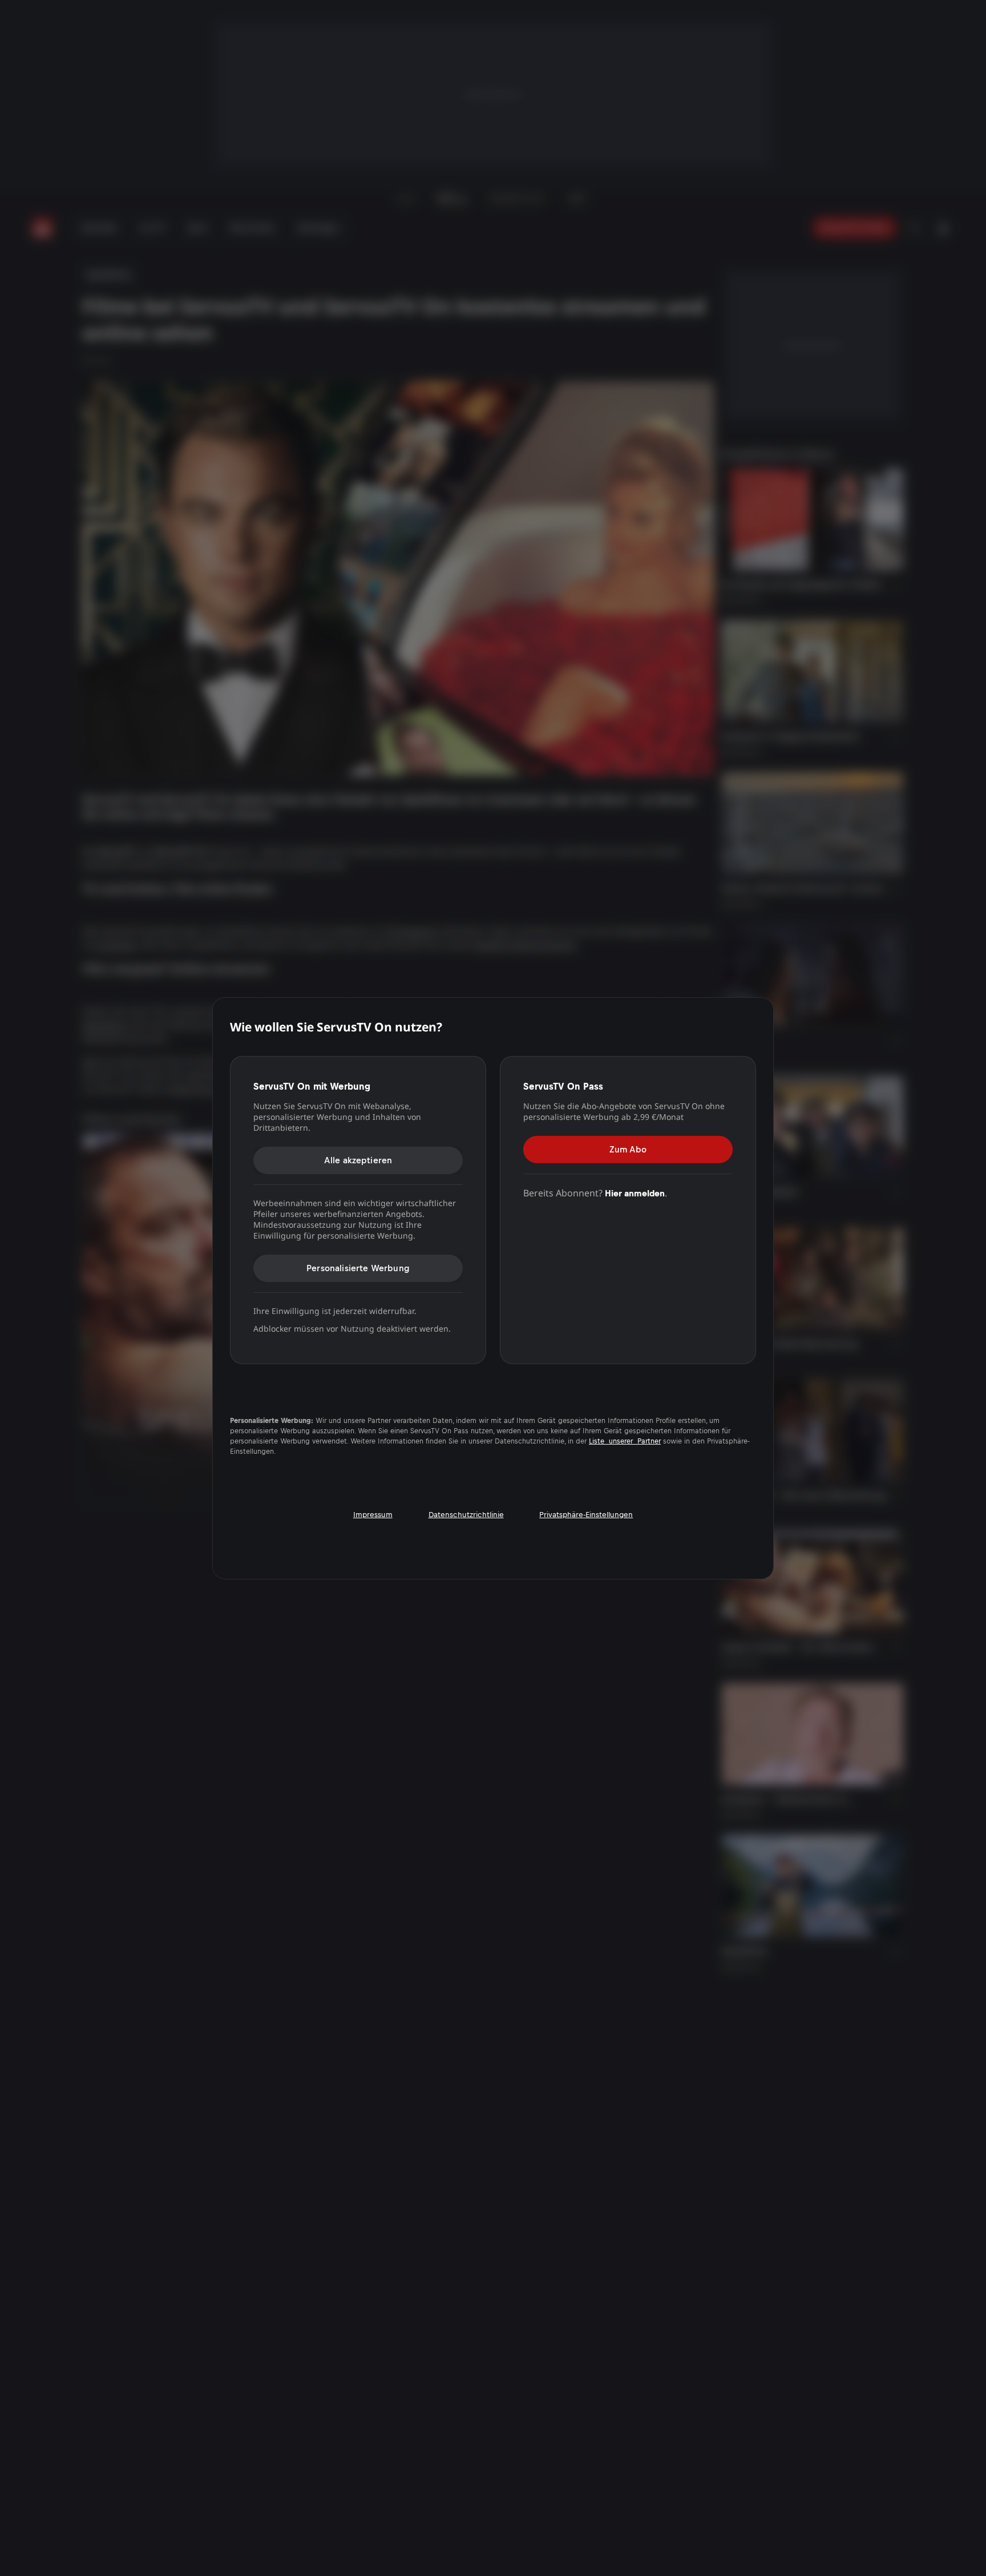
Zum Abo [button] (628, 1149)
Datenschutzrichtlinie (466, 1514)
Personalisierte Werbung (358, 1268)
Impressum (373, 1514)
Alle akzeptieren (358, 1160)
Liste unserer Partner (625, 1441)
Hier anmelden (635, 1193)
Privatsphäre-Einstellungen (586, 1514)
